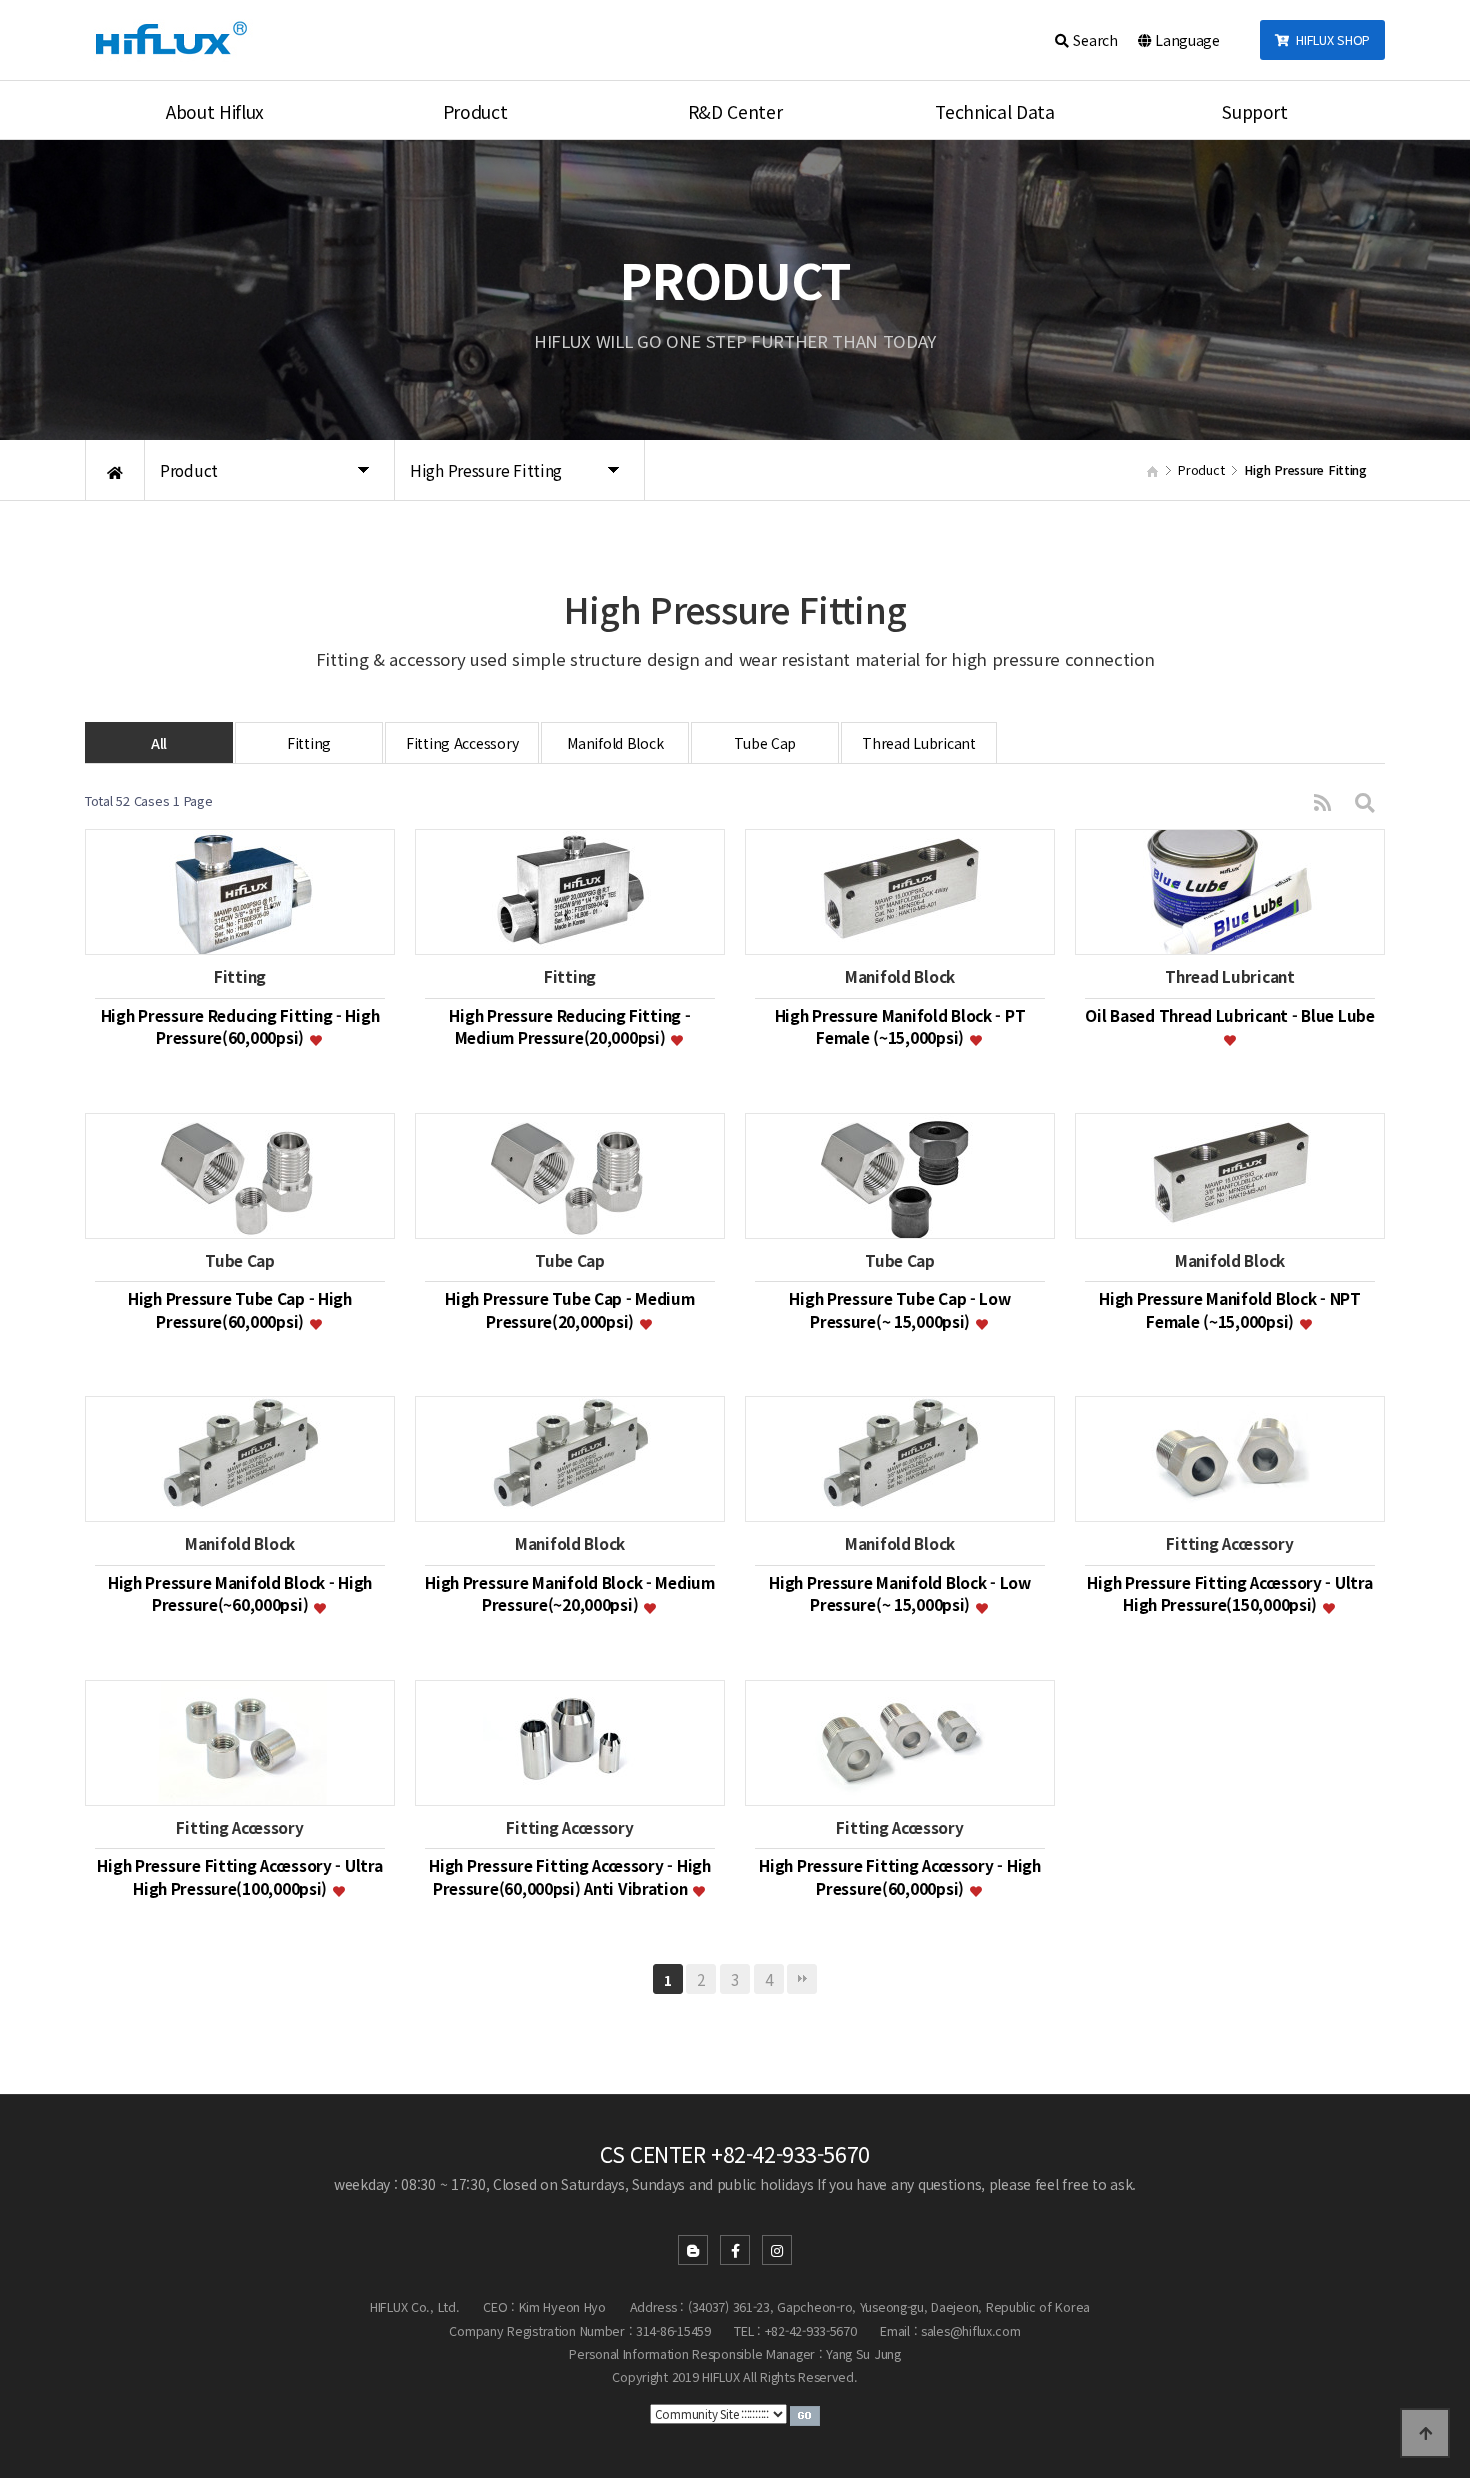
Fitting (309, 743)
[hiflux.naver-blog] (693, 2250)
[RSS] (1322, 801)
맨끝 (802, 1979)
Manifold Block (615, 743)
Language (1185, 40)
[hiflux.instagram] (777, 2250)
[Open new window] (805, 2413)
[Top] (1425, 2433)
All (159, 743)
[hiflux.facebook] (735, 2250)
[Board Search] (1365, 801)
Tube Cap (765, 743)
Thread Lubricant (919, 743)
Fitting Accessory (462, 743)
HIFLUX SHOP (1329, 39)
